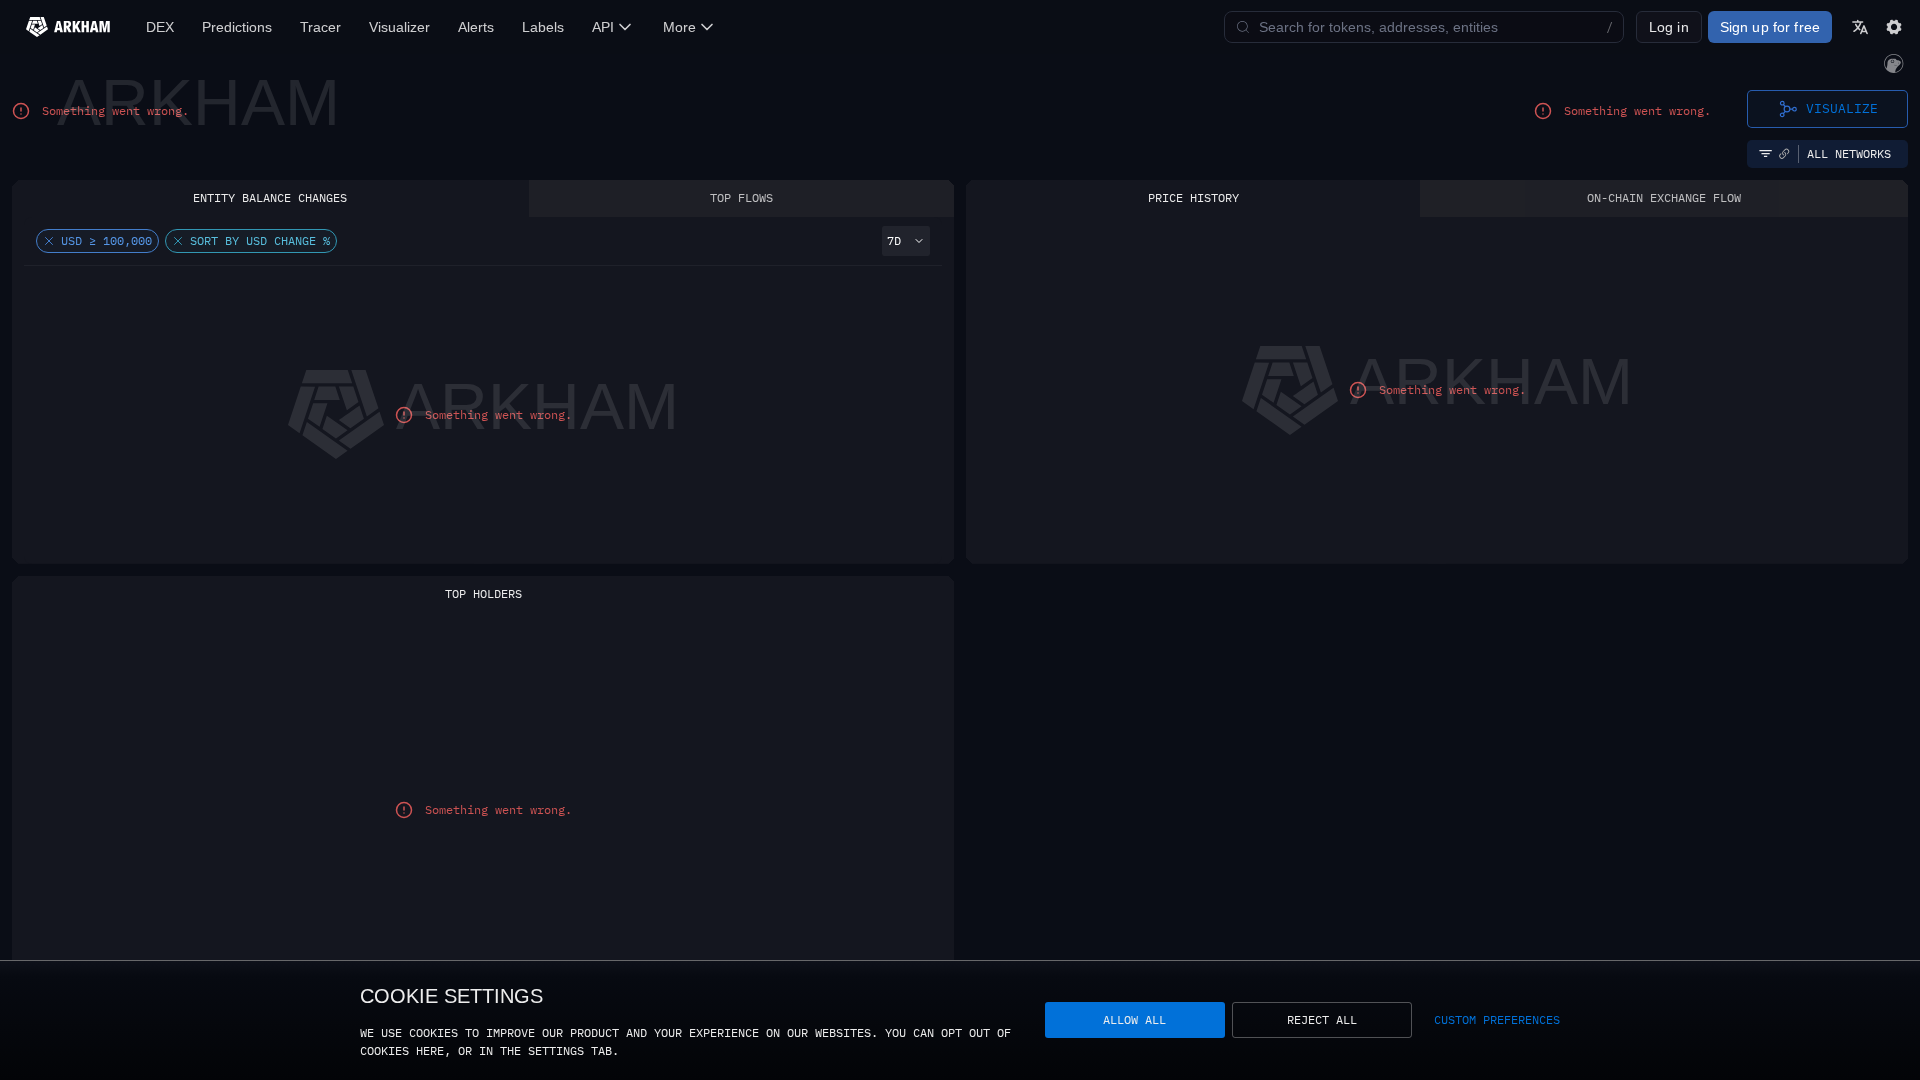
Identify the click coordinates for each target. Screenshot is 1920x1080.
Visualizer (399, 27)
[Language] (1860, 27)
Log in (1669, 27)
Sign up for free (1770, 27)
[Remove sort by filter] (178, 241)
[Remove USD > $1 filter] (49, 241)
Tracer (320, 27)
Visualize (1842, 108)
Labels (543, 27)
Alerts (476, 27)
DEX (160, 27)
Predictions (237, 27)
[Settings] (1894, 27)
